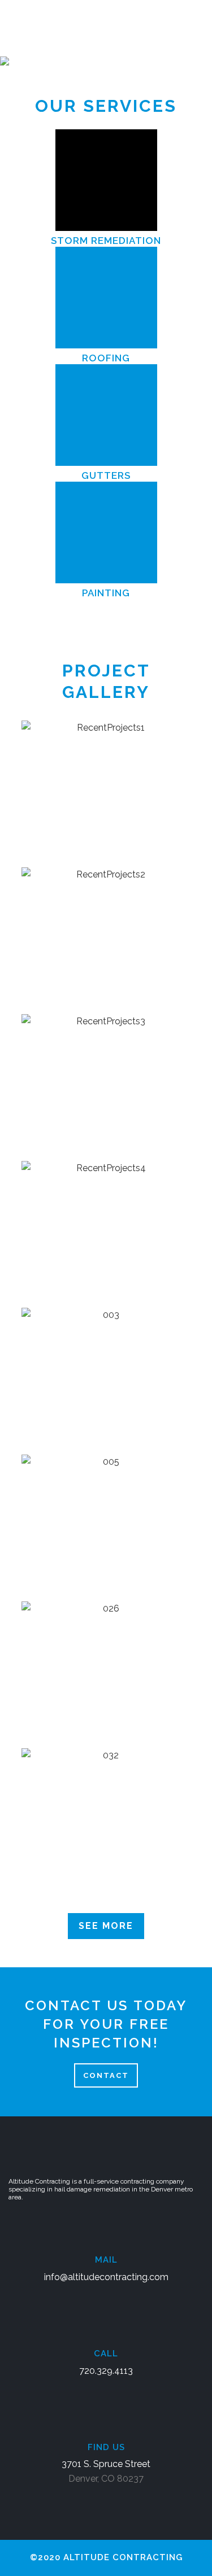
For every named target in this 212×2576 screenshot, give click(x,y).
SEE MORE (106, 1926)
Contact (106, 2075)
